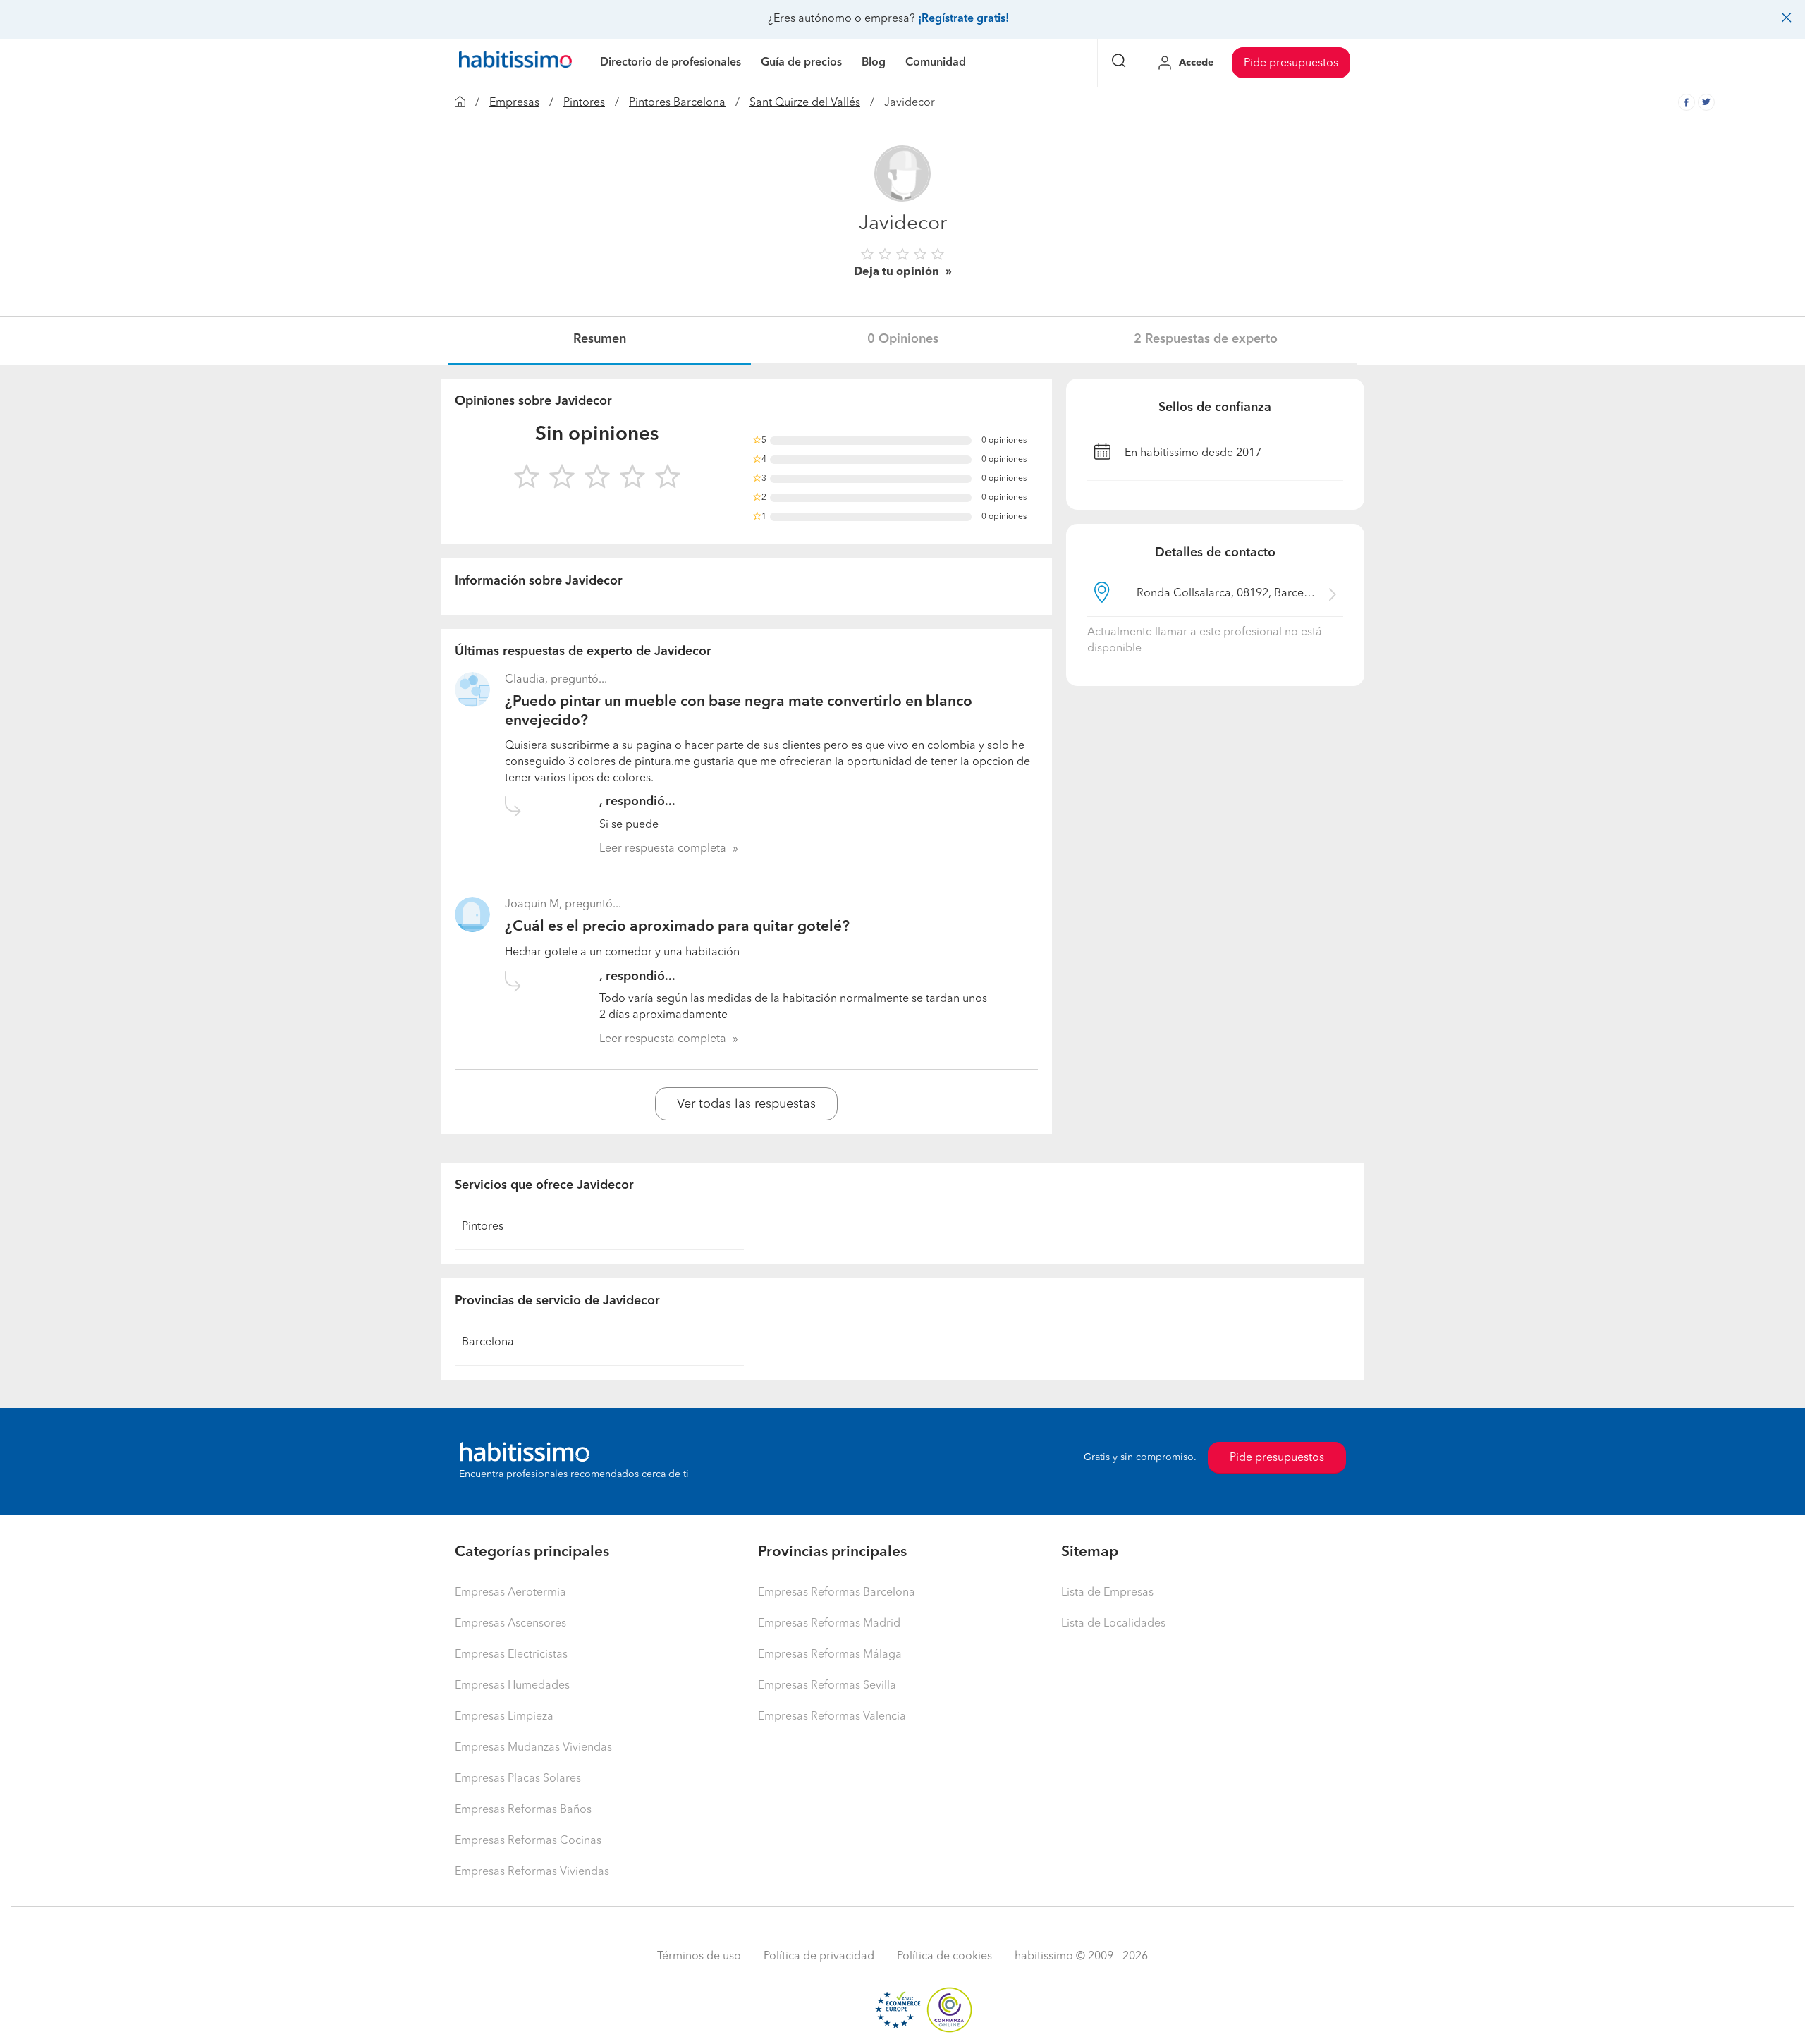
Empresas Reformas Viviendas (532, 1872)
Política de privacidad (819, 1957)
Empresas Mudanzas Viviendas (533, 1748)
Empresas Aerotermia (510, 1593)
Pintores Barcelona (677, 103)
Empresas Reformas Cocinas (528, 1841)
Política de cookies (944, 1957)
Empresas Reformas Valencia (832, 1717)
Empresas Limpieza (504, 1717)
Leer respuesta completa (663, 849)
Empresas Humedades (512, 1686)
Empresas (514, 103)
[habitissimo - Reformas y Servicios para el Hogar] (515, 63)
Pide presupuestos (1291, 63)
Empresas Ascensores (510, 1624)
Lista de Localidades (1113, 1624)
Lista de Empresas (1107, 1593)
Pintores (584, 103)
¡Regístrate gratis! (963, 19)
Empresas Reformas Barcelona (837, 1593)
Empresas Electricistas (511, 1655)
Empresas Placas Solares (518, 1779)
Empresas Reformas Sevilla (827, 1686)
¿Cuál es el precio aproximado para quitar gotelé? (677, 927)
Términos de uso (699, 1957)
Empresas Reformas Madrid (829, 1624)
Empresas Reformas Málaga (830, 1655)
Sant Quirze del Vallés (805, 103)
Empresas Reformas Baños (523, 1810)
